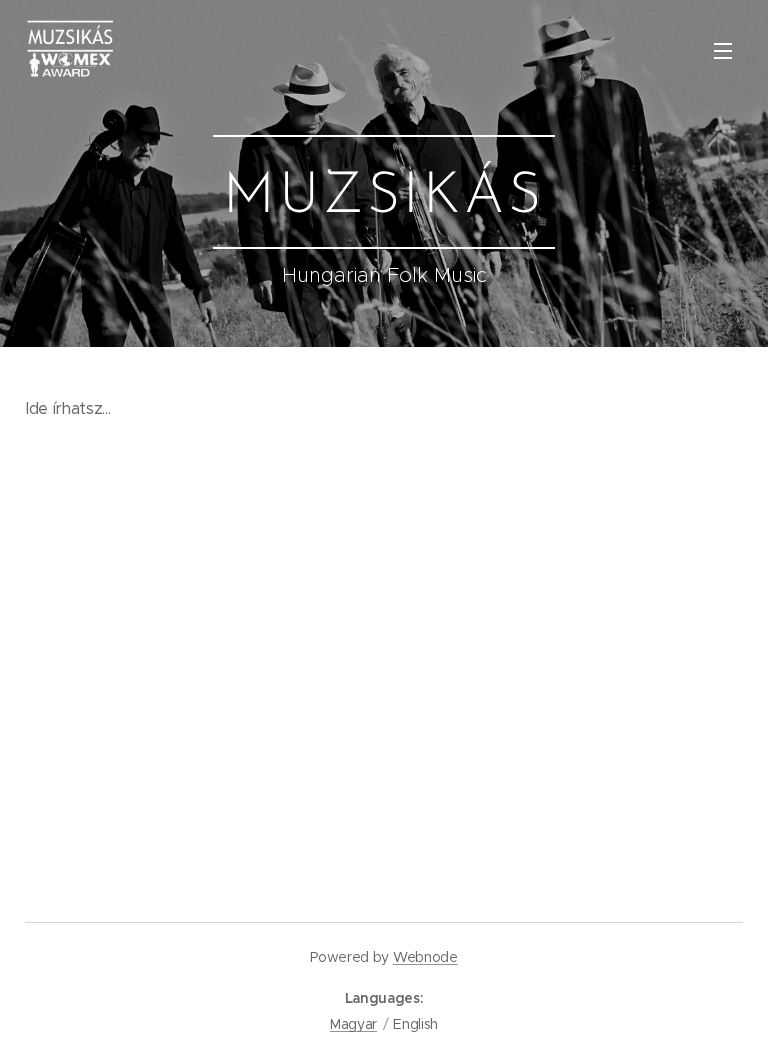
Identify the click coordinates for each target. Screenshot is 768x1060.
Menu (723, 50)
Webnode (425, 957)
